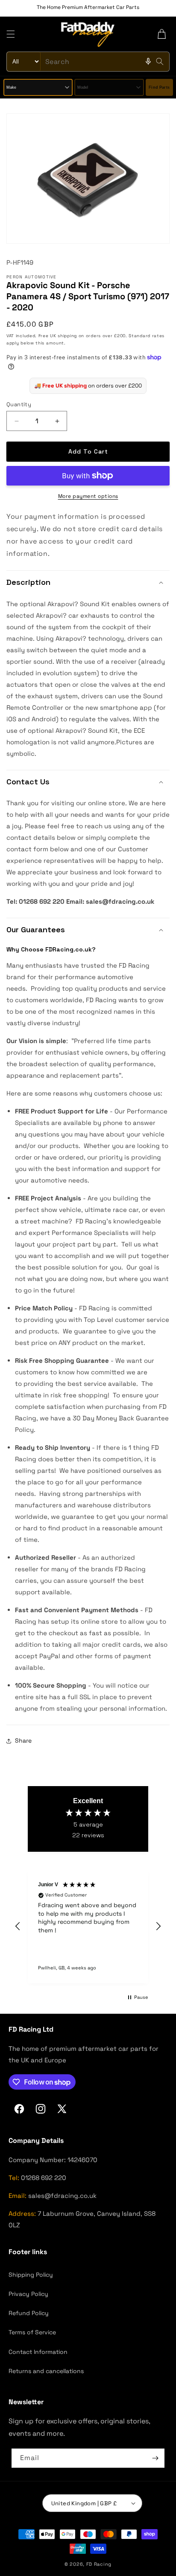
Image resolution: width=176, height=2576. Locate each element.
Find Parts (159, 87)
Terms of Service (32, 2332)
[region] (88, 1926)
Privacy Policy (28, 2294)
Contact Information (38, 2352)
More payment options (88, 496)
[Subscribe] (155, 2458)
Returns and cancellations (46, 2371)
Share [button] (23, 1740)
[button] (11, 34)
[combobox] (88, 62)
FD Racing (99, 2564)
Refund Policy (29, 2313)
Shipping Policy (31, 2275)
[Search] (160, 61)
